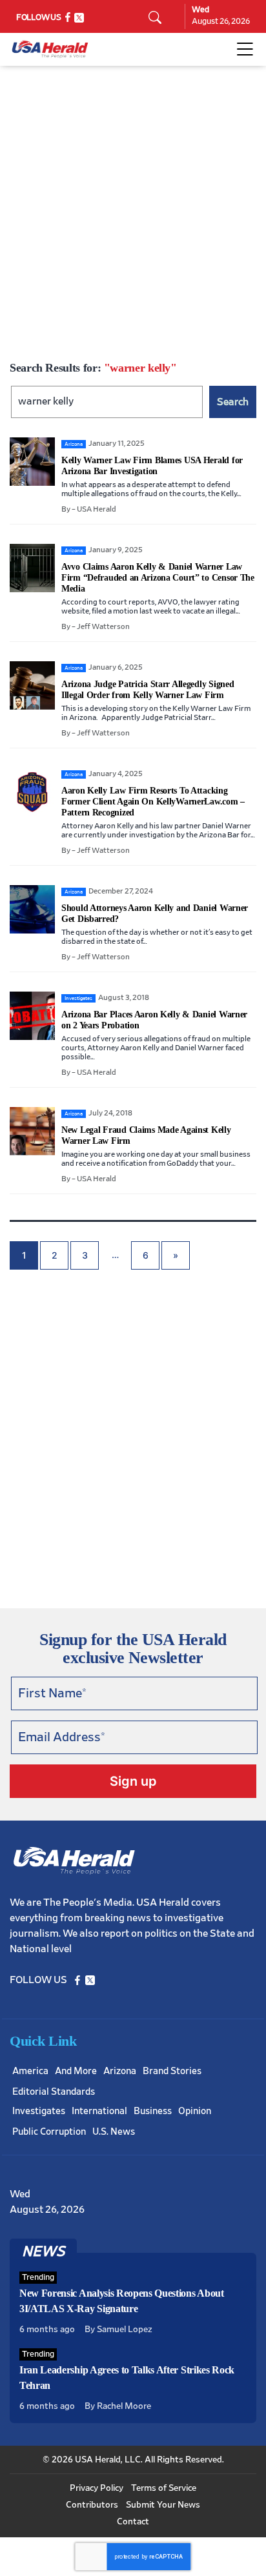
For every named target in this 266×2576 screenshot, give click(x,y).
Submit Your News (163, 2505)
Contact (133, 2522)
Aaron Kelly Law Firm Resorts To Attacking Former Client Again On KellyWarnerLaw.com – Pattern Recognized (153, 802)
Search (233, 402)
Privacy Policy (97, 2488)
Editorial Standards (54, 2092)
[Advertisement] (133, 205)
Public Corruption (49, 2132)
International (99, 2111)
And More (76, 2071)
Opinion (195, 2111)
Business (153, 2111)
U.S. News (114, 2132)
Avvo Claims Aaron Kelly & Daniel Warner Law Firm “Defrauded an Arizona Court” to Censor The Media (158, 578)
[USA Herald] (50, 49)
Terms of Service (164, 2488)
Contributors (92, 2505)
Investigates (39, 2111)
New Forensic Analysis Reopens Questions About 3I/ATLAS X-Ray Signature (122, 2301)
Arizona (120, 2071)
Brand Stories (172, 2071)
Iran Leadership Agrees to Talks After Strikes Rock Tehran (127, 2378)
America (30, 2071)
